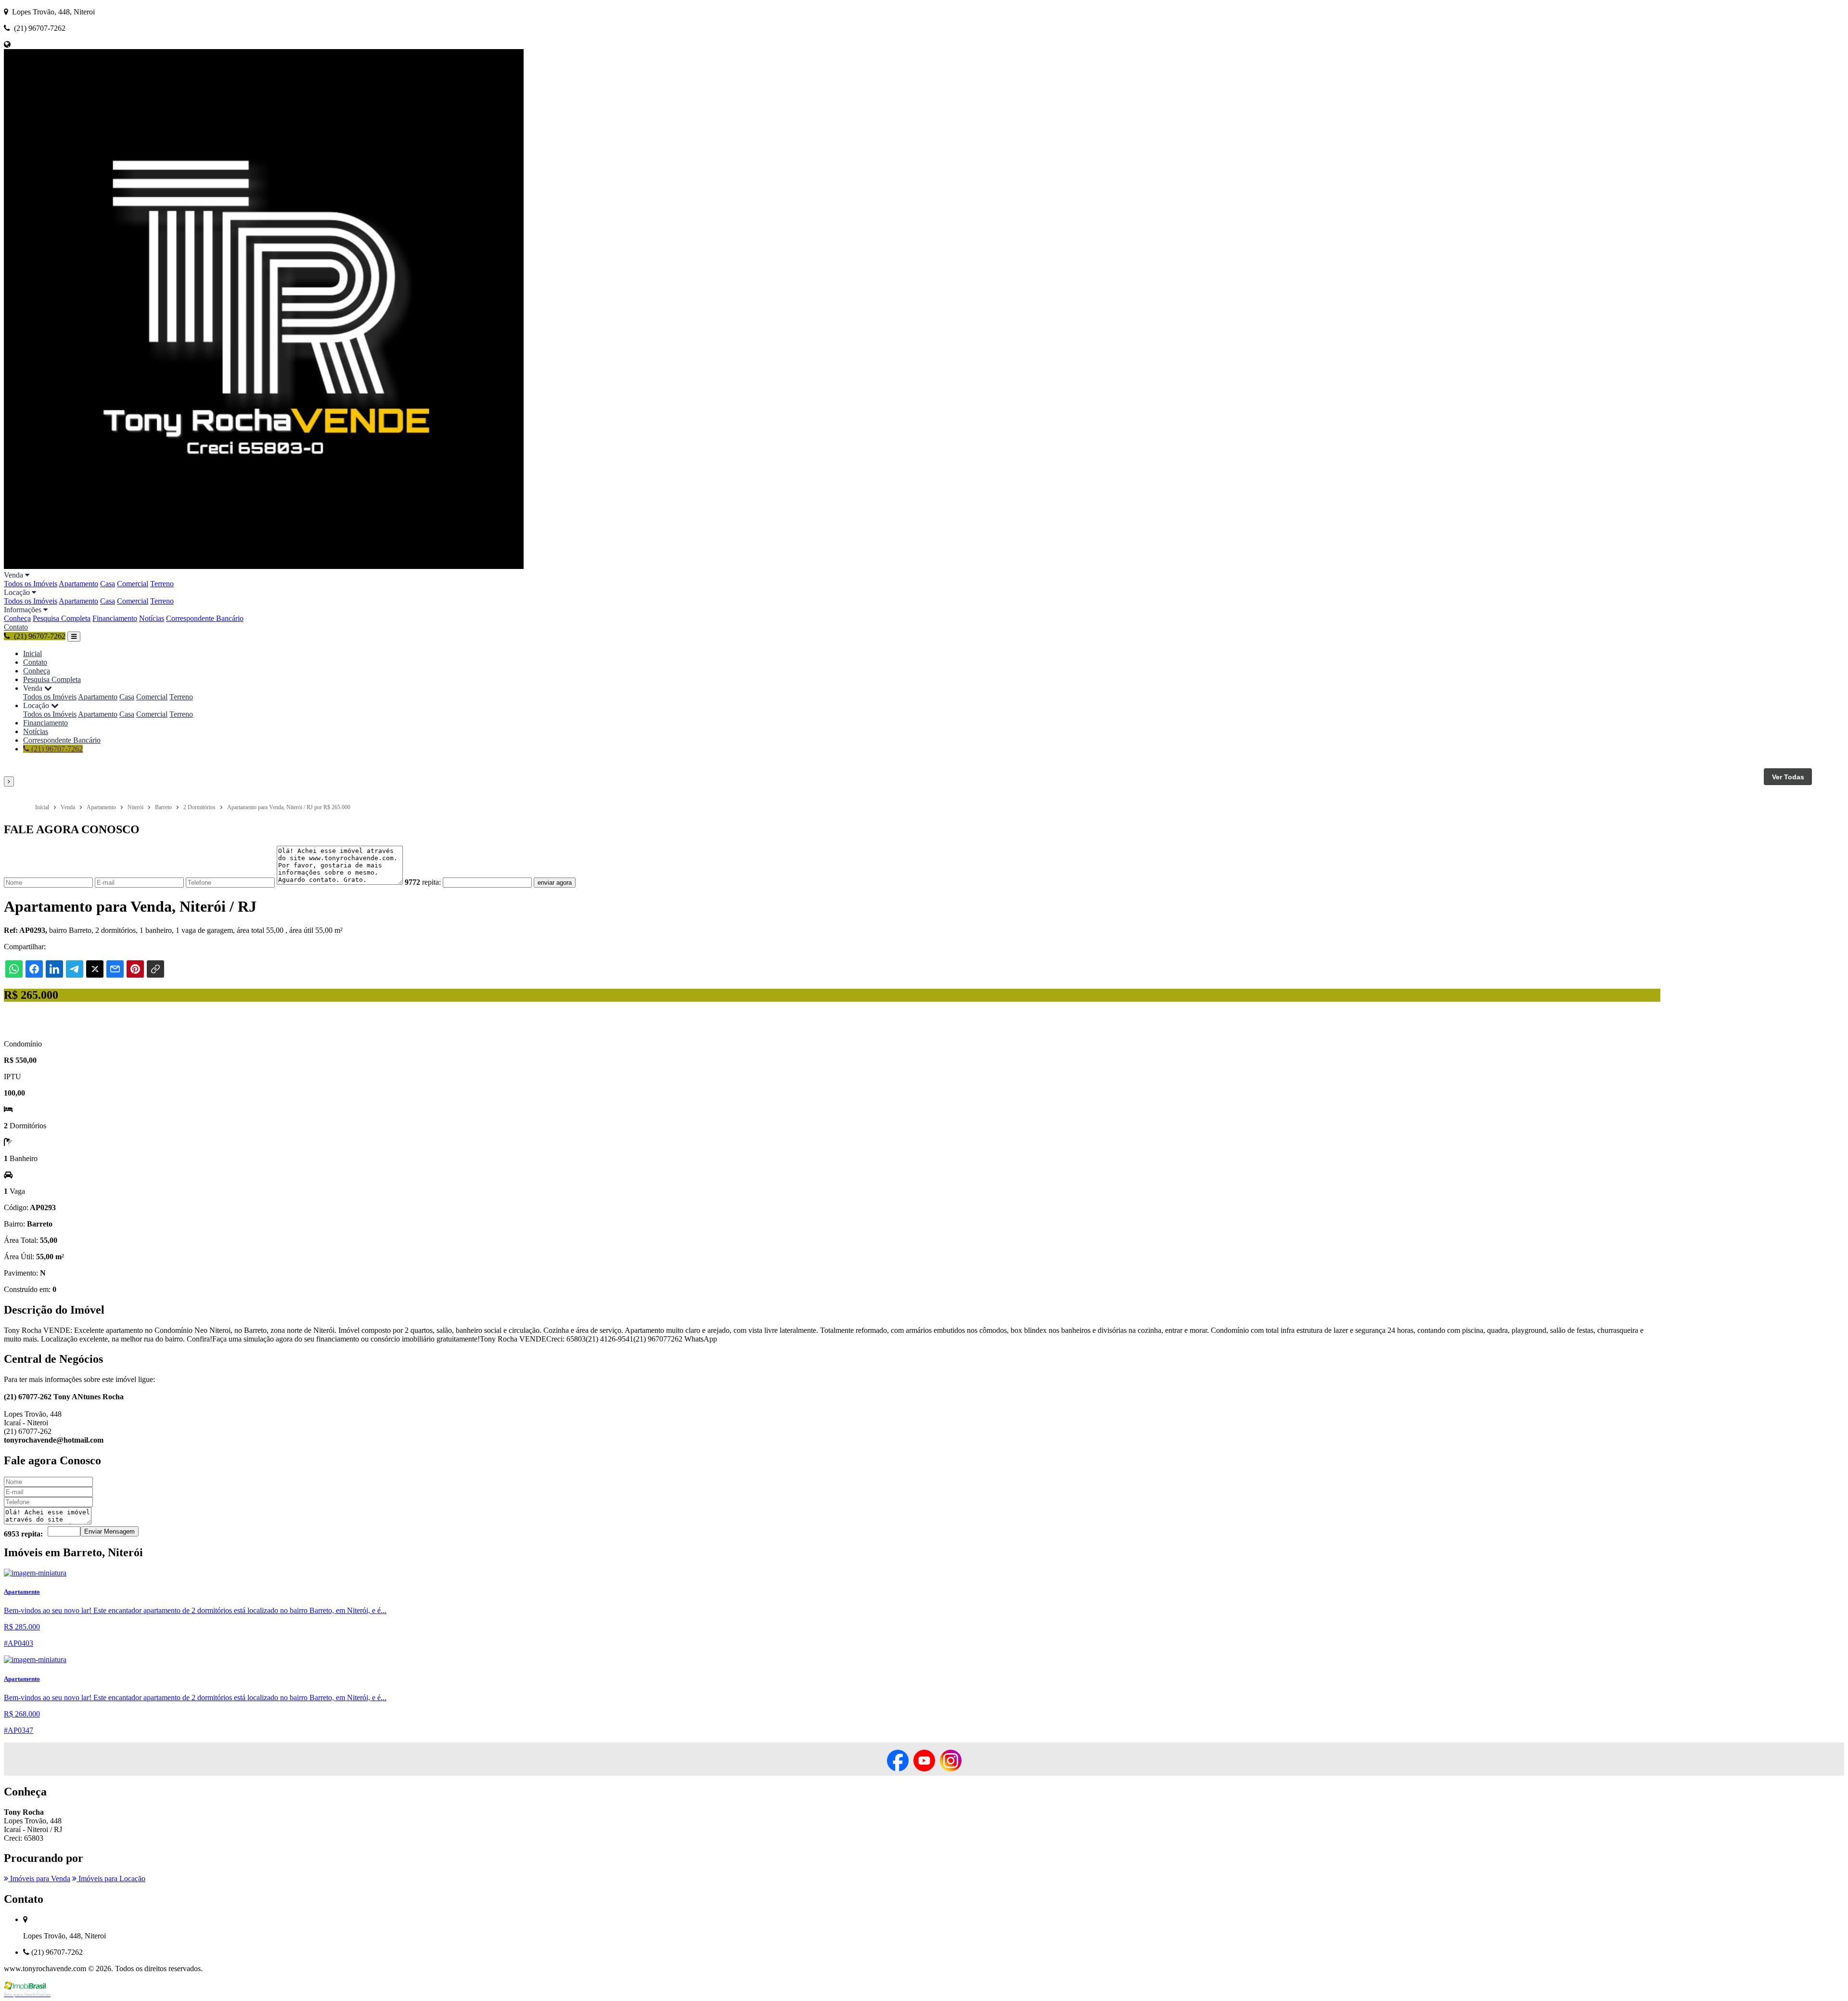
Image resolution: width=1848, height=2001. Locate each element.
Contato (16, 627)
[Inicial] (264, 566)
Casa (108, 584)
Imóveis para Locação (111, 1878)
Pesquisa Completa (62, 618)
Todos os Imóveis (31, 584)
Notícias (152, 618)
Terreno (162, 584)
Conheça (17, 618)
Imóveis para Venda (39, 1878)
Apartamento (78, 584)
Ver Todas (1788, 777)
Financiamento (115, 618)
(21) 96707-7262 (56, 749)
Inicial (32, 653)
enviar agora (555, 883)
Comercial (133, 584)
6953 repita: (23, 1534)
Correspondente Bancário (205, 618)
